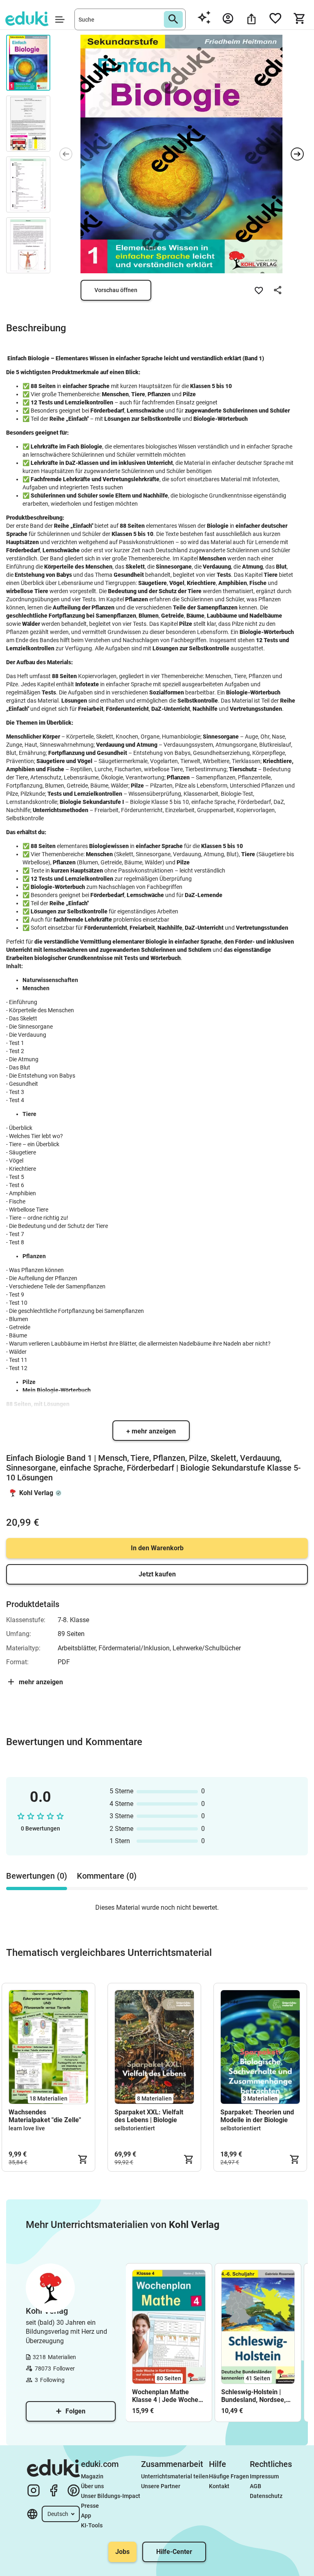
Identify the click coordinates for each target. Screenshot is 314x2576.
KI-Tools (92, 2525)
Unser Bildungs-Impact (111, 2496)
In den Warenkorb (157, 1548)
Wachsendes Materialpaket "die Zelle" (45, 2116)
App (86, 2516)
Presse (90, 2506)
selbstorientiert (135, 2128)
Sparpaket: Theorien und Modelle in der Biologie (257, 2116)
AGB (256, 2486)
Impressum (264, 2476)
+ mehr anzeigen (151, 1431)
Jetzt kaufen (157, 1574)
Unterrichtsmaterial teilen (175, 2476)
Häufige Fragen (229, 2476)
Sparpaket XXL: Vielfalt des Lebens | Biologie (149, 2116)
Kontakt (219, 2486)
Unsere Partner (161, 2486)
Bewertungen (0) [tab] (37, 1876)
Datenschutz (266, 2496)
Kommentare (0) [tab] (107, 1876)
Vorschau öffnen (116, 290)
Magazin (92, 2476)
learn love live (27, 2128)
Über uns (92, 2486)
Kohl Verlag (36, 1493)
